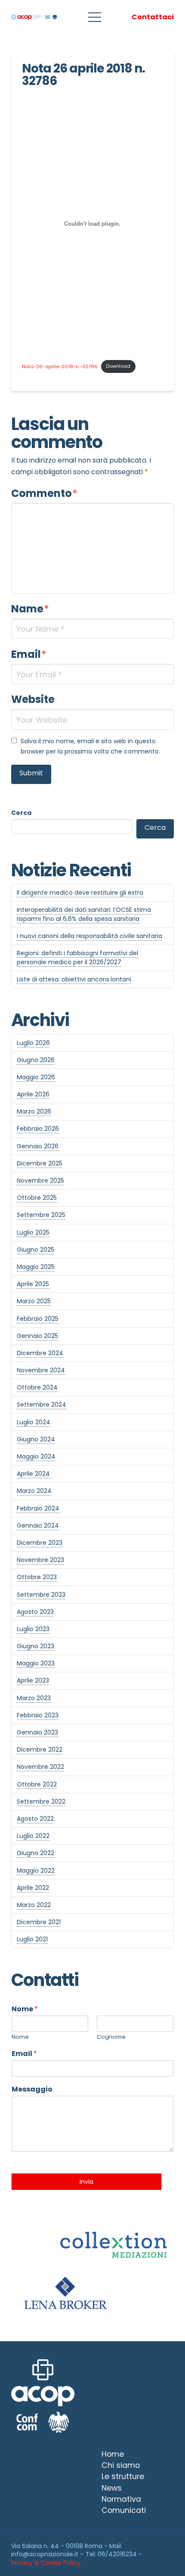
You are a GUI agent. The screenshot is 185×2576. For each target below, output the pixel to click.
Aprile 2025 (33, 1284)
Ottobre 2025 (37, 1198)
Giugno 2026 (36, 1060)
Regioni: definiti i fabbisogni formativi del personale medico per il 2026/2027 (77, 958)
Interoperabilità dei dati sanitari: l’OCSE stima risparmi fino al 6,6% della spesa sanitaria (84, 914)
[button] (95, 17)
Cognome (111, 2037)
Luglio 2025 (33, 1232)
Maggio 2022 (36, 1871)
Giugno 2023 (35, 1646)
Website (33, 699)
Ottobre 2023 (37, 1577)
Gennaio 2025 (37, 1336)
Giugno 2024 (36, 1439)
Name (30, 609)
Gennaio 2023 (37, 1732)
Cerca (21, 813)
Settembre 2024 (42, 1405)
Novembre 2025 (40, 1181)
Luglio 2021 (32, 1939)
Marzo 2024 (34, 1491)
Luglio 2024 (34, 1422)
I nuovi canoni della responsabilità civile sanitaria (89, 936)
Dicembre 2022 (40, 1750)
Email (29, 654)
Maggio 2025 (36, 1267)
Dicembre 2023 (40, 1543)
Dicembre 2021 (39, 1922)
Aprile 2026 (33, 1094)
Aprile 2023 (33, 1680)
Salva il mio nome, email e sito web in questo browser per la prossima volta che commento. (90, 746)
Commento (44, 493)
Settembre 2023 (41, 1595)
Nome (25, 2009)
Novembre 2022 (40, 1767)
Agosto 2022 (35, 1819)
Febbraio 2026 (38, 1129)
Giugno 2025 (35, 1250)
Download (118, 366)
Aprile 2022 (33, 1888)
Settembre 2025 (41, 1215)
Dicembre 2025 (40, 1163)
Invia (86, 2182)
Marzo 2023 (34, 1698)
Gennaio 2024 (38, 1526)
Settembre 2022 (41, 1801)
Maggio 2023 (36, 1663)
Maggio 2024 (36, 1456)
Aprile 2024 (33, 1474)
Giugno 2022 (35, 1853)
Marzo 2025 (34, 1301)
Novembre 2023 (40, 1560)
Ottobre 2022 (37, 1784)
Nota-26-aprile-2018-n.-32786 (60, 366)
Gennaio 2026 (38, 1146)
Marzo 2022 (34, 1905)
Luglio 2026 (33, 1043)
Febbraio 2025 (38, 1319)
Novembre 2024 (41, 1370)
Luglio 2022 (33, 1836)
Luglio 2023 (33, 1629)
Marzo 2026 (34, 1111)
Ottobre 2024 (37, 1387)
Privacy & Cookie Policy (46, 2563)
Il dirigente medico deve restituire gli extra (80, 893)
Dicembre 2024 (40, 1353)
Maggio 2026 (36, 1077)
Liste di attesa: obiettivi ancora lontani (74, 979)
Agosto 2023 (35, 1612)
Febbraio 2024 (38, 1508)
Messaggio (32, 2090)
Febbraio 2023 (38, 1715)
